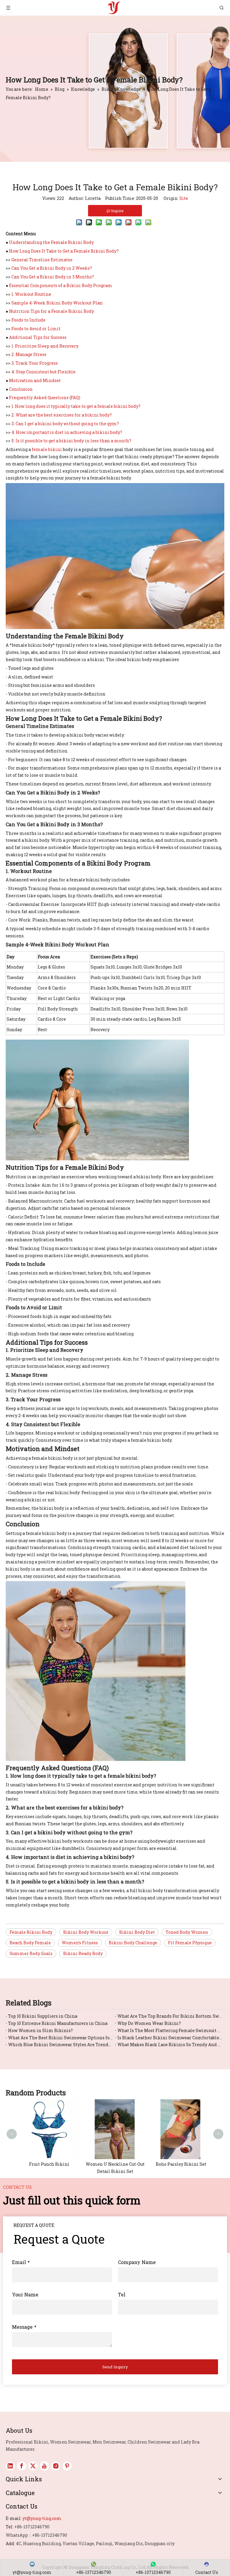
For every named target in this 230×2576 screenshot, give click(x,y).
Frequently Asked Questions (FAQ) (45, 398)
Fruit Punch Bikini (49, 2164)
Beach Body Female (30, 1943)
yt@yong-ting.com (42, 2518)
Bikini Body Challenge (133, 1943)
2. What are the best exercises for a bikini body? (62, 415)
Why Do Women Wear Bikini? (149, 2023)
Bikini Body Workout (86, 1932)
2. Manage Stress (29, 354)
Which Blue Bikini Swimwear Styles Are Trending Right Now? (60, 2045)
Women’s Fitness (80, 1943)
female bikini (47, 449)
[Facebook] (22, 2466)
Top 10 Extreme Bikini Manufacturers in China (58, 2023)
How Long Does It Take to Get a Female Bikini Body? (64, 251)
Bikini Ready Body (83, 1953)
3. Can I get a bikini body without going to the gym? (65, 424)
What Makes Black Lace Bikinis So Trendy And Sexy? (170, 2045)
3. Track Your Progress (35, 363)
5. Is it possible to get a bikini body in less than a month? (71, 441)
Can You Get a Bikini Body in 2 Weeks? (52, 268)
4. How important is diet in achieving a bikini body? (67, 432)
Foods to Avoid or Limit (36, 329)
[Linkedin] (10, 2466)
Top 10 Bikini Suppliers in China (43, 2016)
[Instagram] (56, 2466)
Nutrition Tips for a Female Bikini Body (52, 311)
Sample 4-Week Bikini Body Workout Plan (57, 303)
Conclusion (21, 389)
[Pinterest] (67, 2466)
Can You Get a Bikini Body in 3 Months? (53, 277)
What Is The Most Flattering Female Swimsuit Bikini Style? (170, 2030)
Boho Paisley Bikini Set (181, 2164)
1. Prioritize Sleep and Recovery (45, 346)
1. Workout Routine (31, 294)
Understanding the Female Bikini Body (51, 242)
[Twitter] (33, 2466)
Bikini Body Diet (137, 1932)
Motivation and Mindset (35, 380)
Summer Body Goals (31, 1953)
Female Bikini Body (31, 1932)
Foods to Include (28, 320)
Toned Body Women (187, 1932)
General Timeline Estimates (42, 260)
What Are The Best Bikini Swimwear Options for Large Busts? (60, 2038)
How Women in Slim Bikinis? (40, 2030)
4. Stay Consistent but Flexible (43, 372)
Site (184, 198)
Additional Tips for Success (38, 337)
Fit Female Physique (190, 1943)
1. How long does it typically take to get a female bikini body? (76, 406)
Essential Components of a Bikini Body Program (61, 285)
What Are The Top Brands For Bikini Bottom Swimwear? (170, 2016)
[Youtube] (44, 2466)
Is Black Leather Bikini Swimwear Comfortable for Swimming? (170, 2038)
